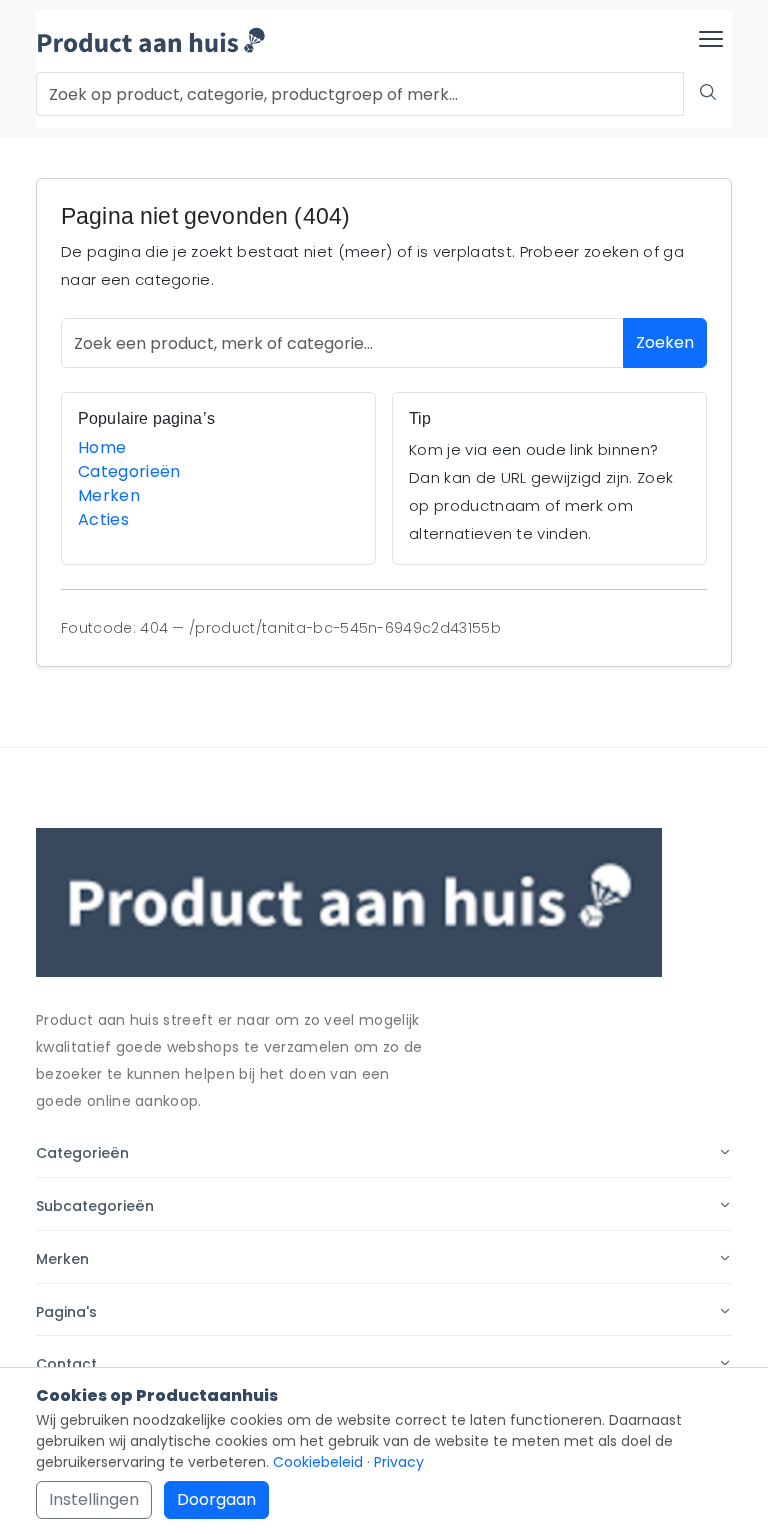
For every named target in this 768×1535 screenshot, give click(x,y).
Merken (109, 495)
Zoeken (665, 342)
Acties (103, 519)
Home (102, 447)
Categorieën (129, 471)
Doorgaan (216, 1499)
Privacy (399, 1462)
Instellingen (94, 1499)
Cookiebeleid (318, 1462)
